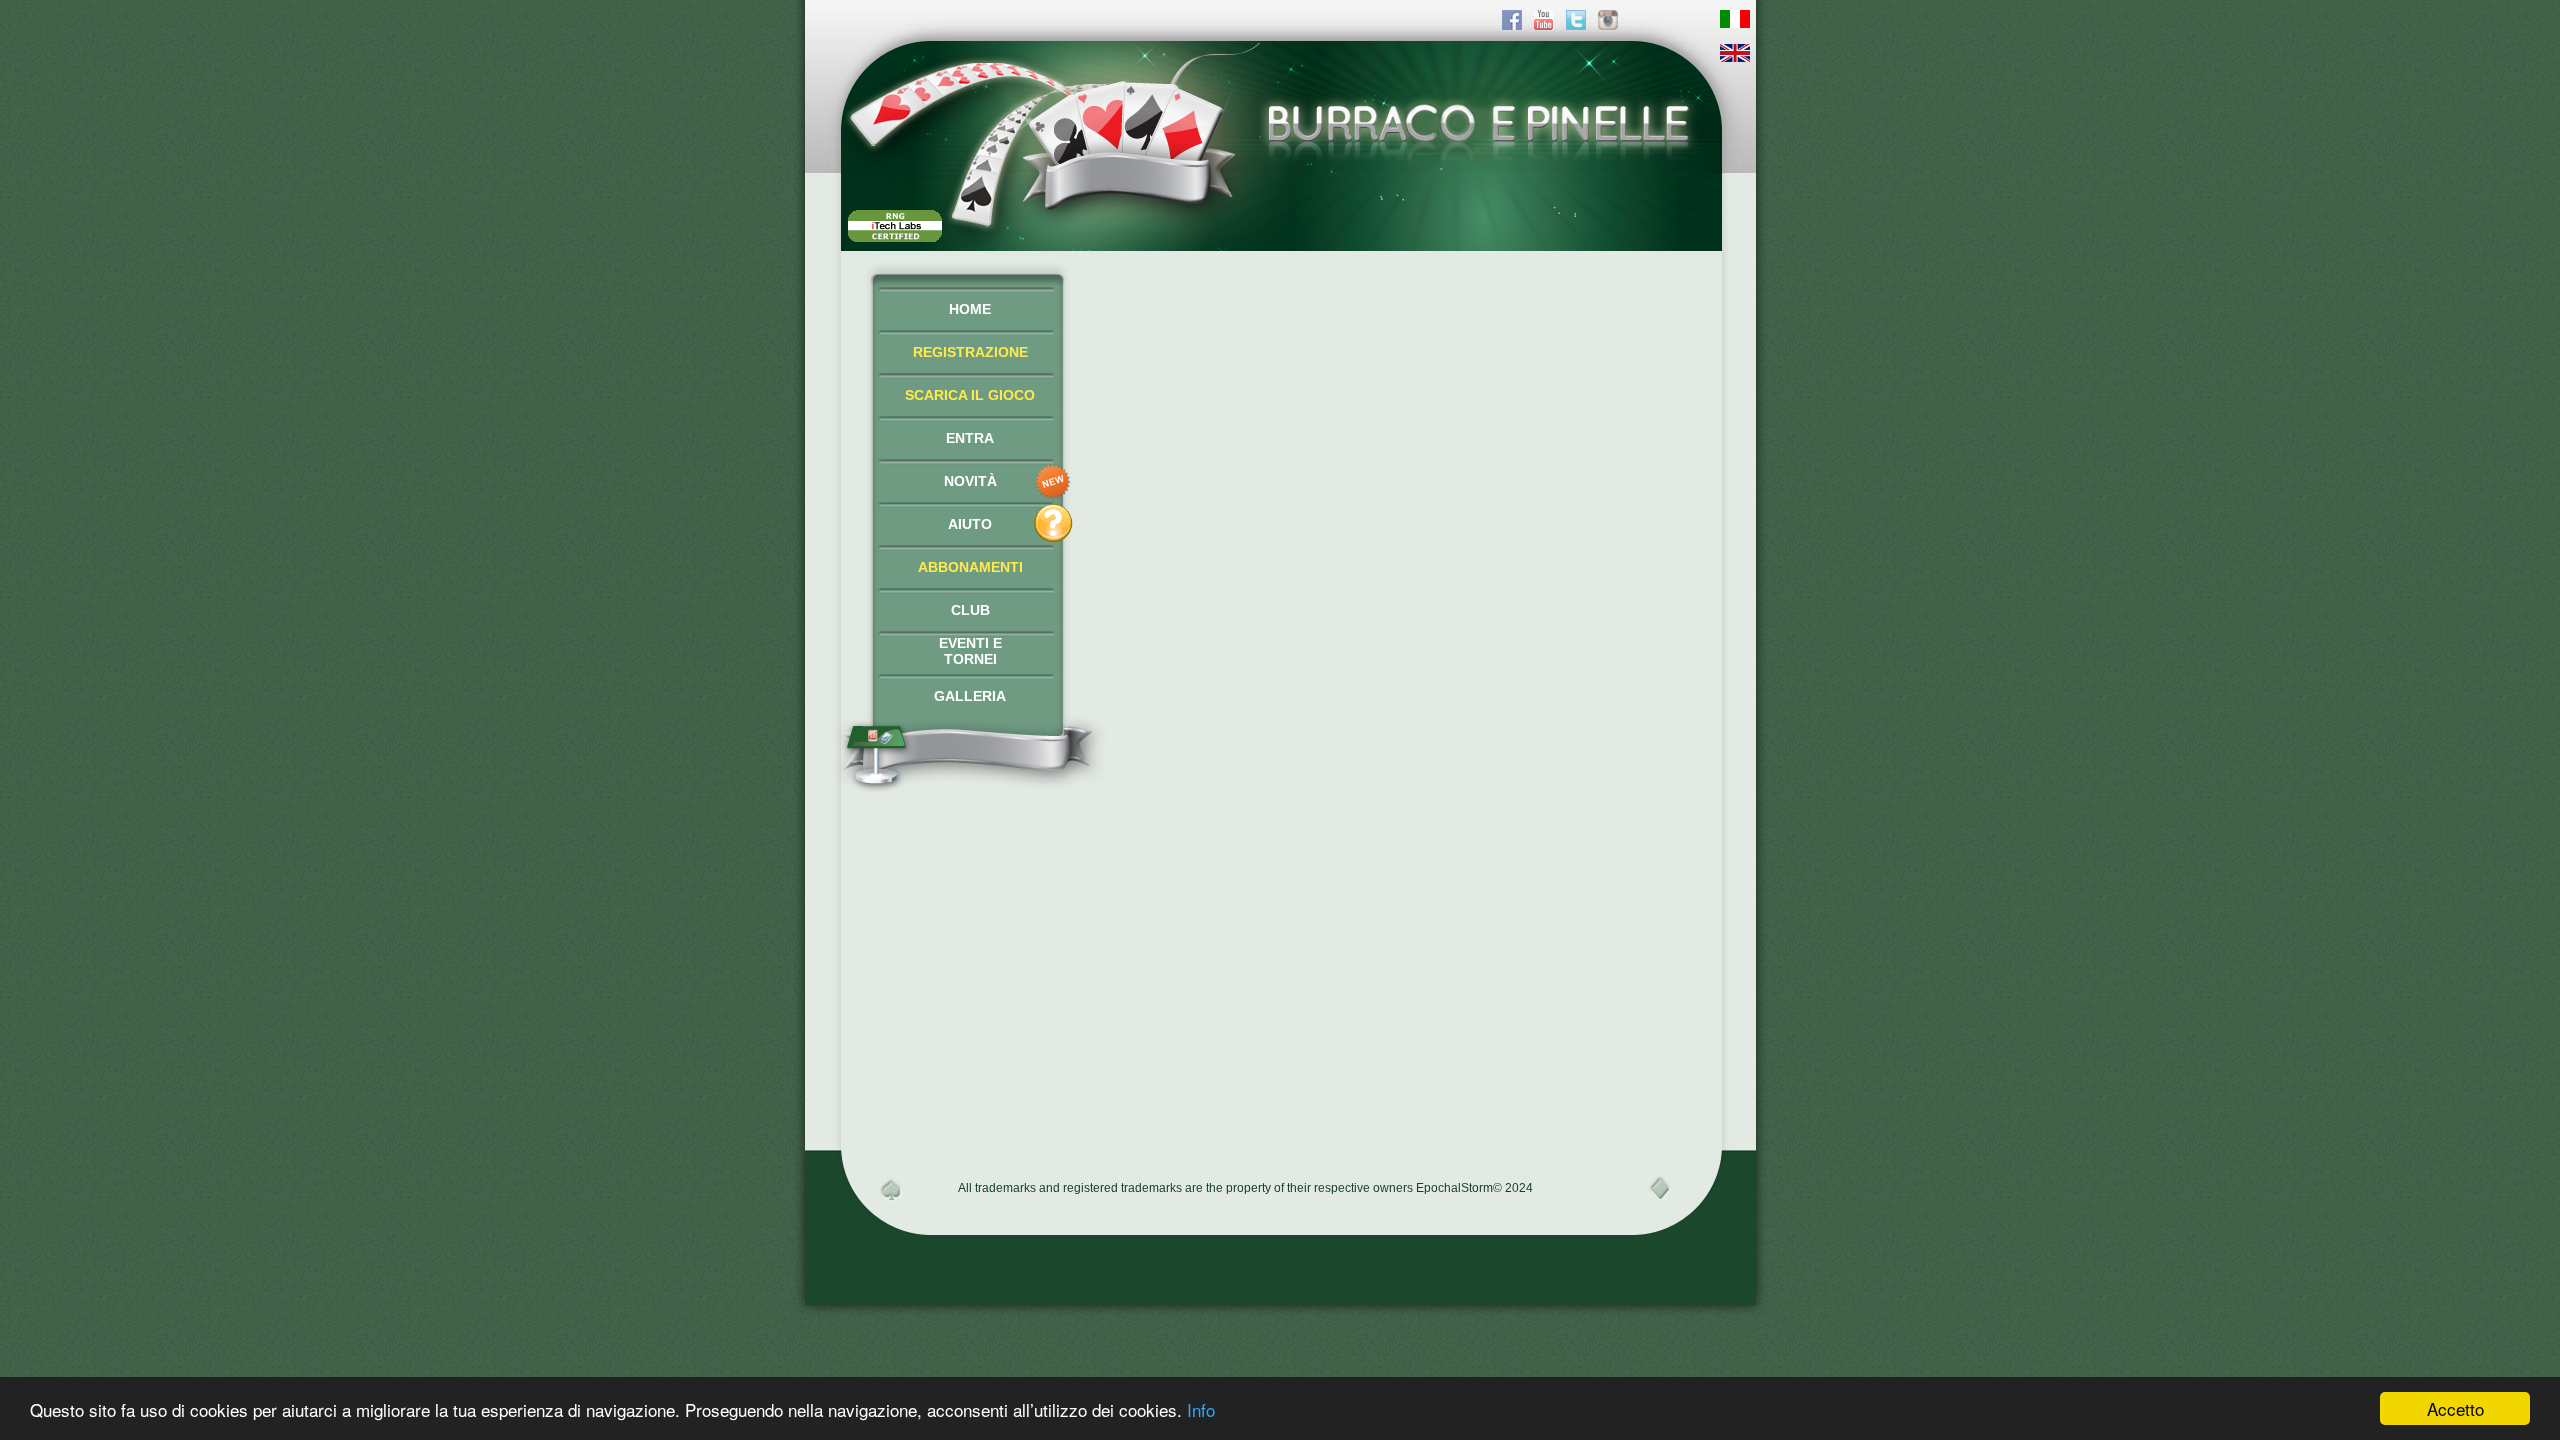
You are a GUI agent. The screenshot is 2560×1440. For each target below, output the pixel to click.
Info (1201, 1409)
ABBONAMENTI (970, 567)
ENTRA (970, 438)
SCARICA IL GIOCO (970, 395)
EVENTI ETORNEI (970, 651)
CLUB (970, 610)
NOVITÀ (970, 481)
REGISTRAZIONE (970, 352)
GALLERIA (970, 696)
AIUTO (970, 524)
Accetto (2455, 1408)
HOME (970, 309)
